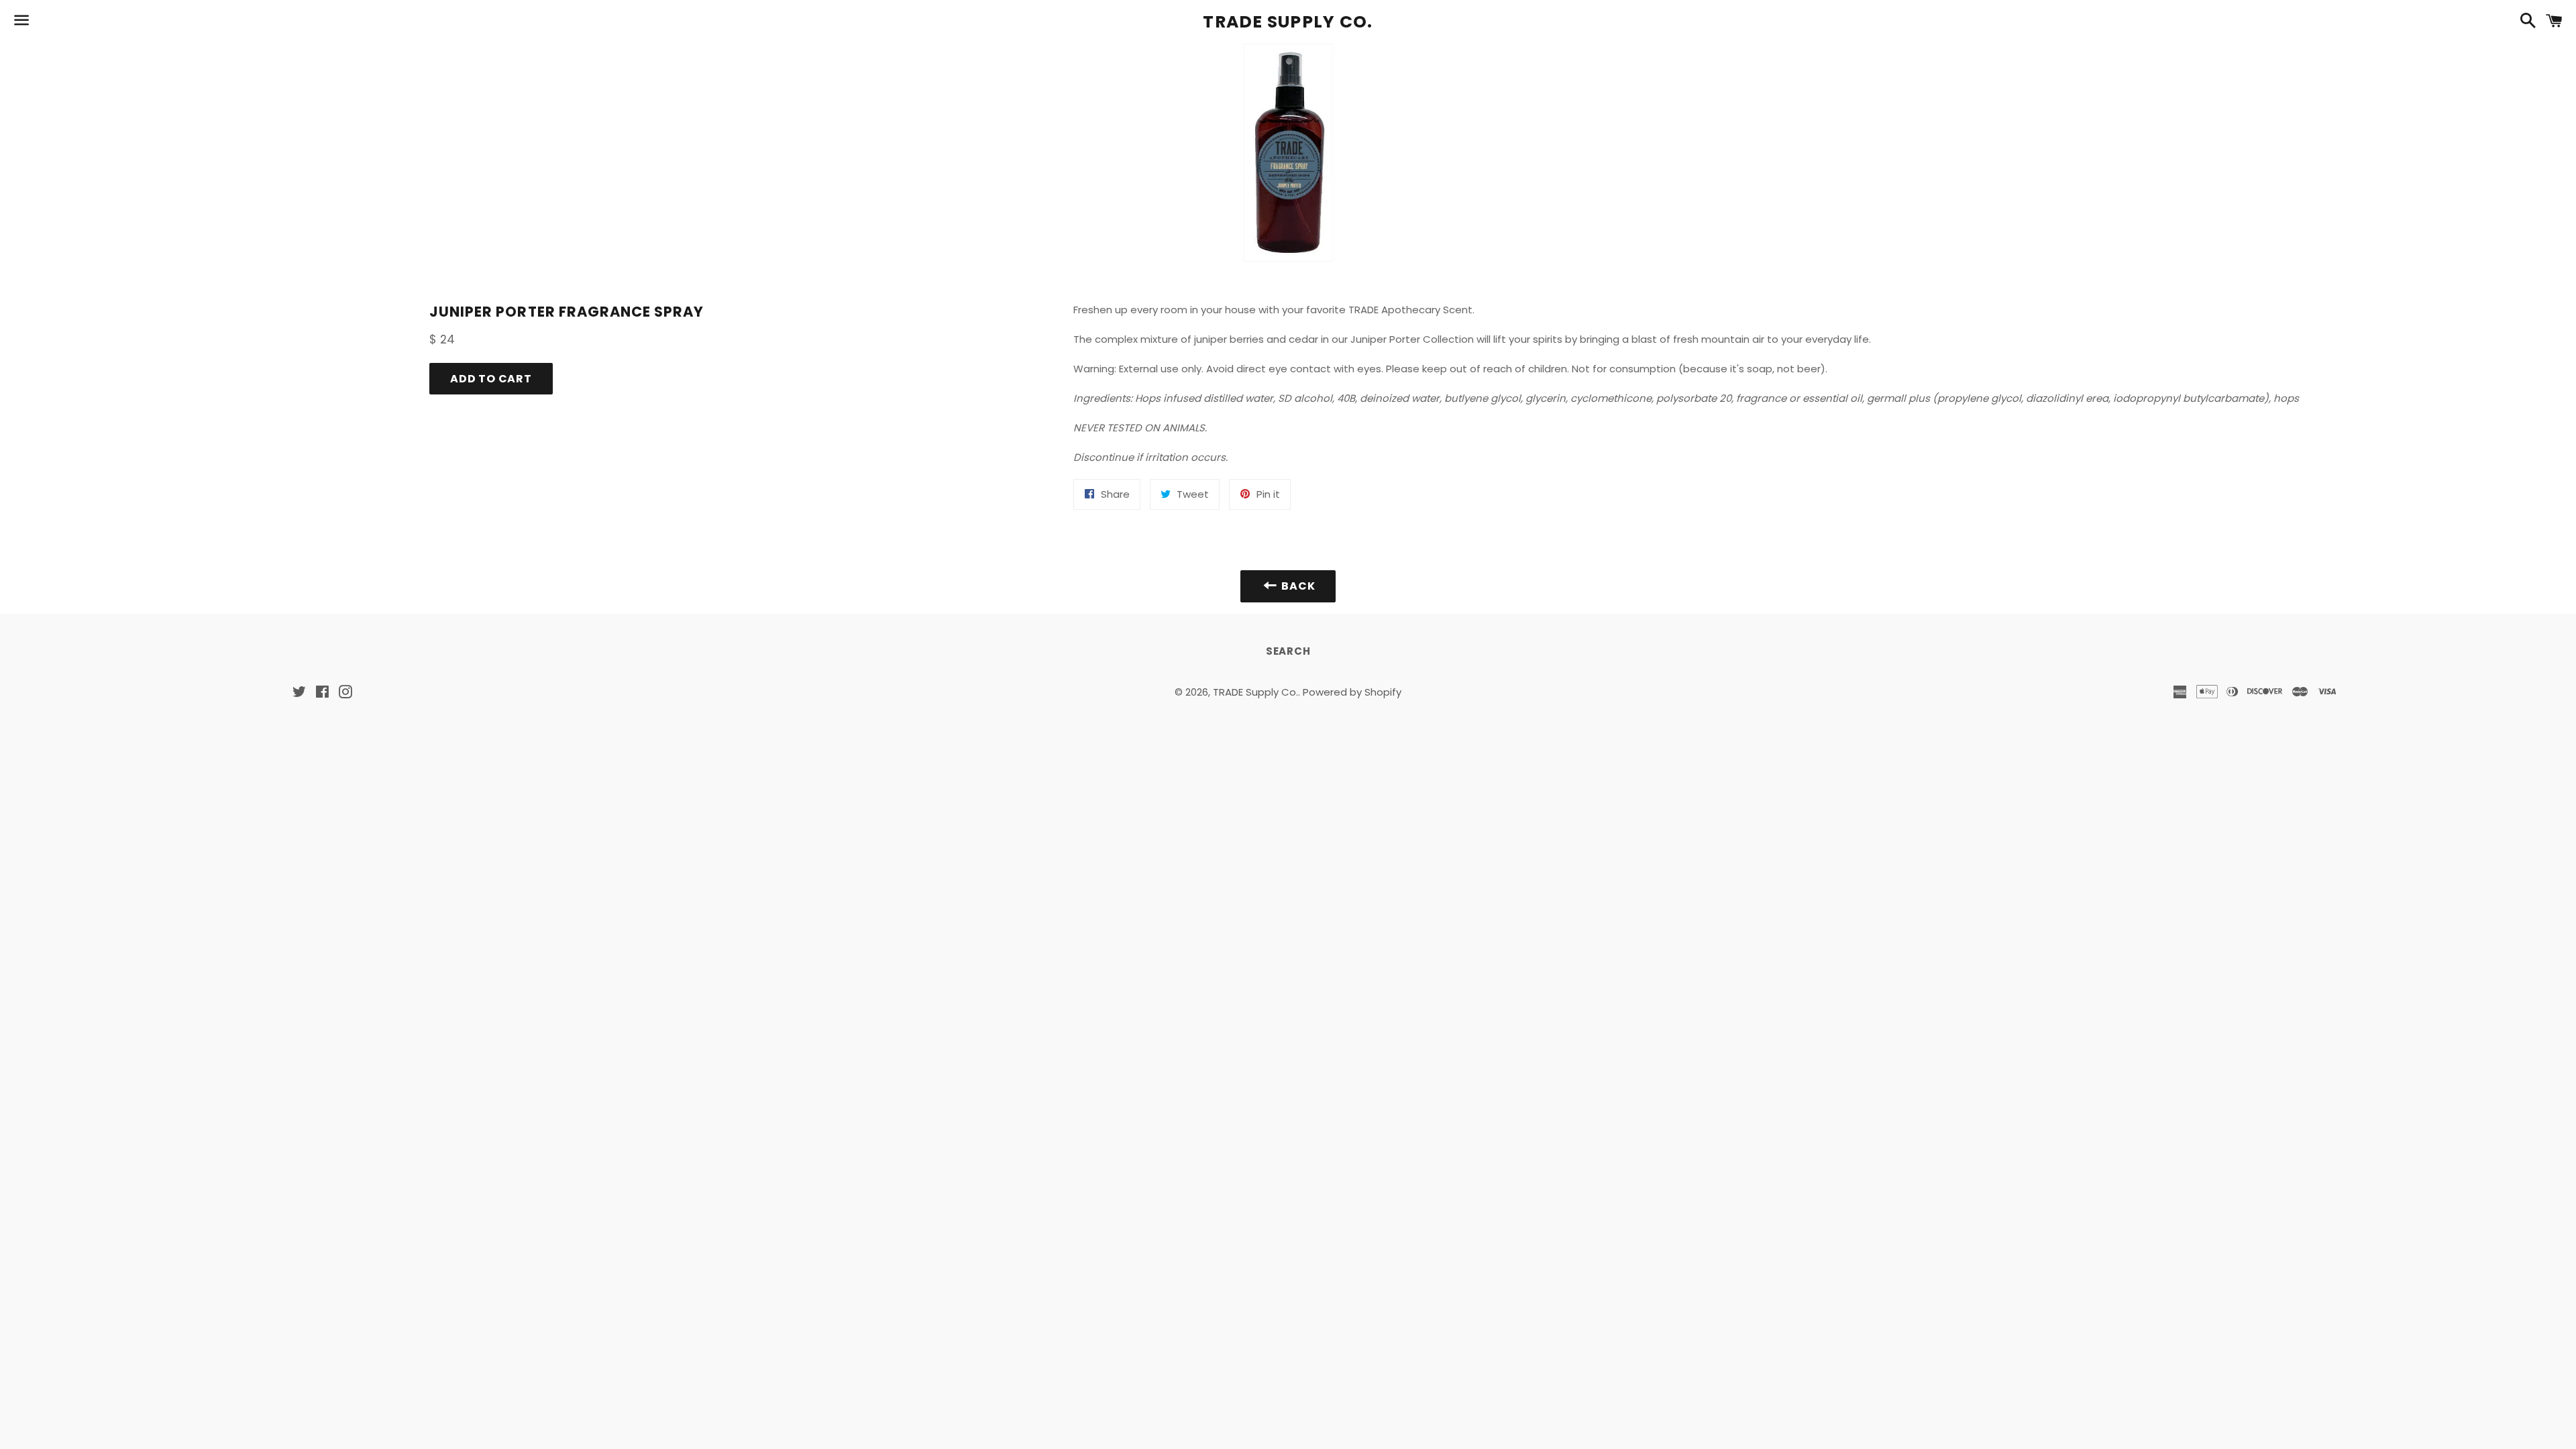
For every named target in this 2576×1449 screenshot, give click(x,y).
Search (1288, 651)
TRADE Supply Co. (1288, 22)
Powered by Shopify (1352, 692)
